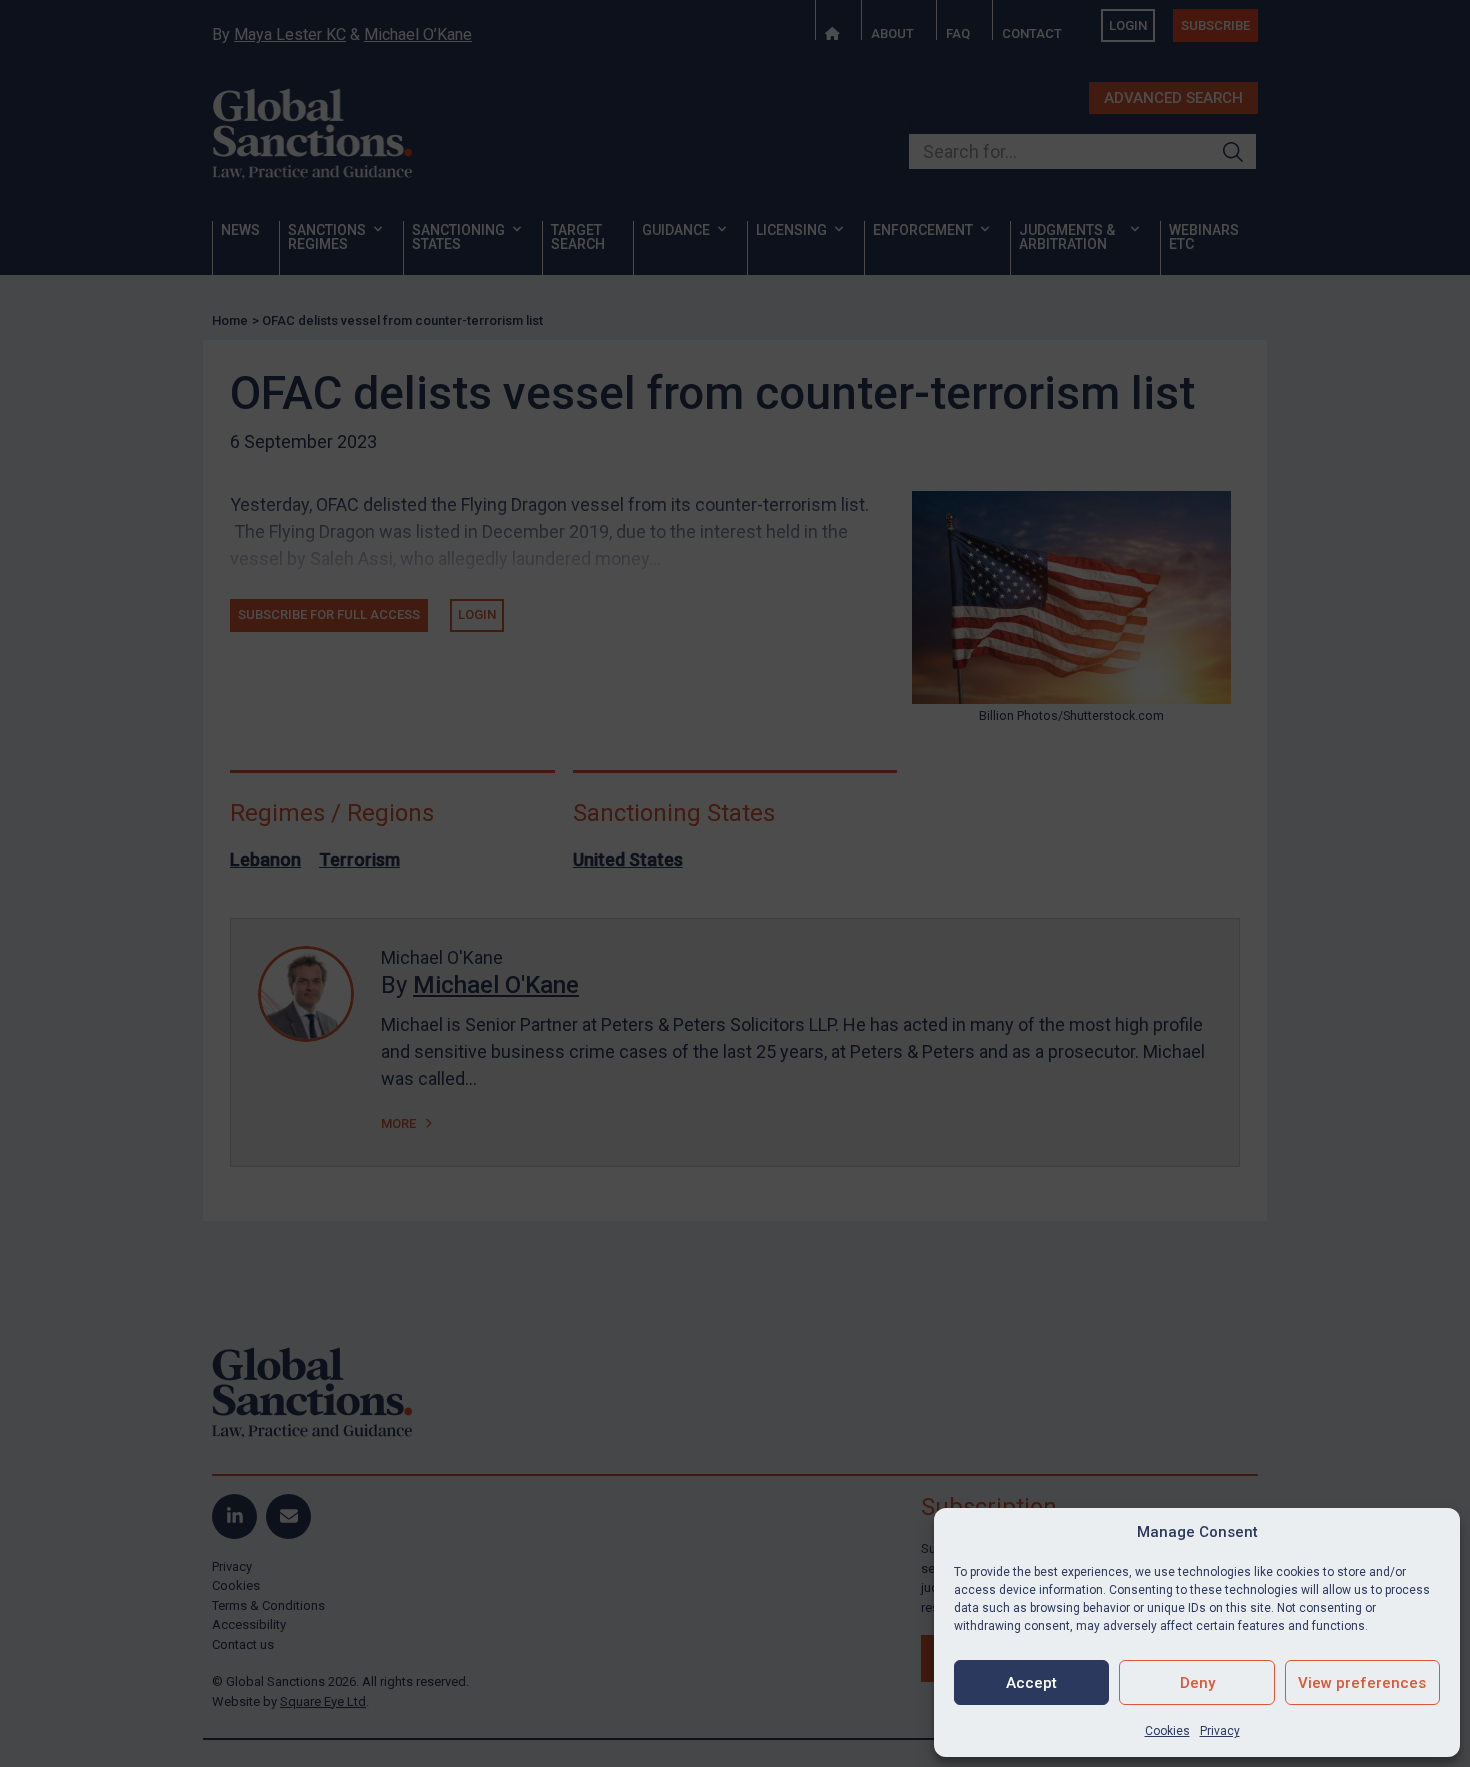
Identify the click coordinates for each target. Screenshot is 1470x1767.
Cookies (1167, 1731)
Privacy (1220, 1731)
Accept (1031, 1683)
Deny (1197, 1683)
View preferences (1362, 1683)
